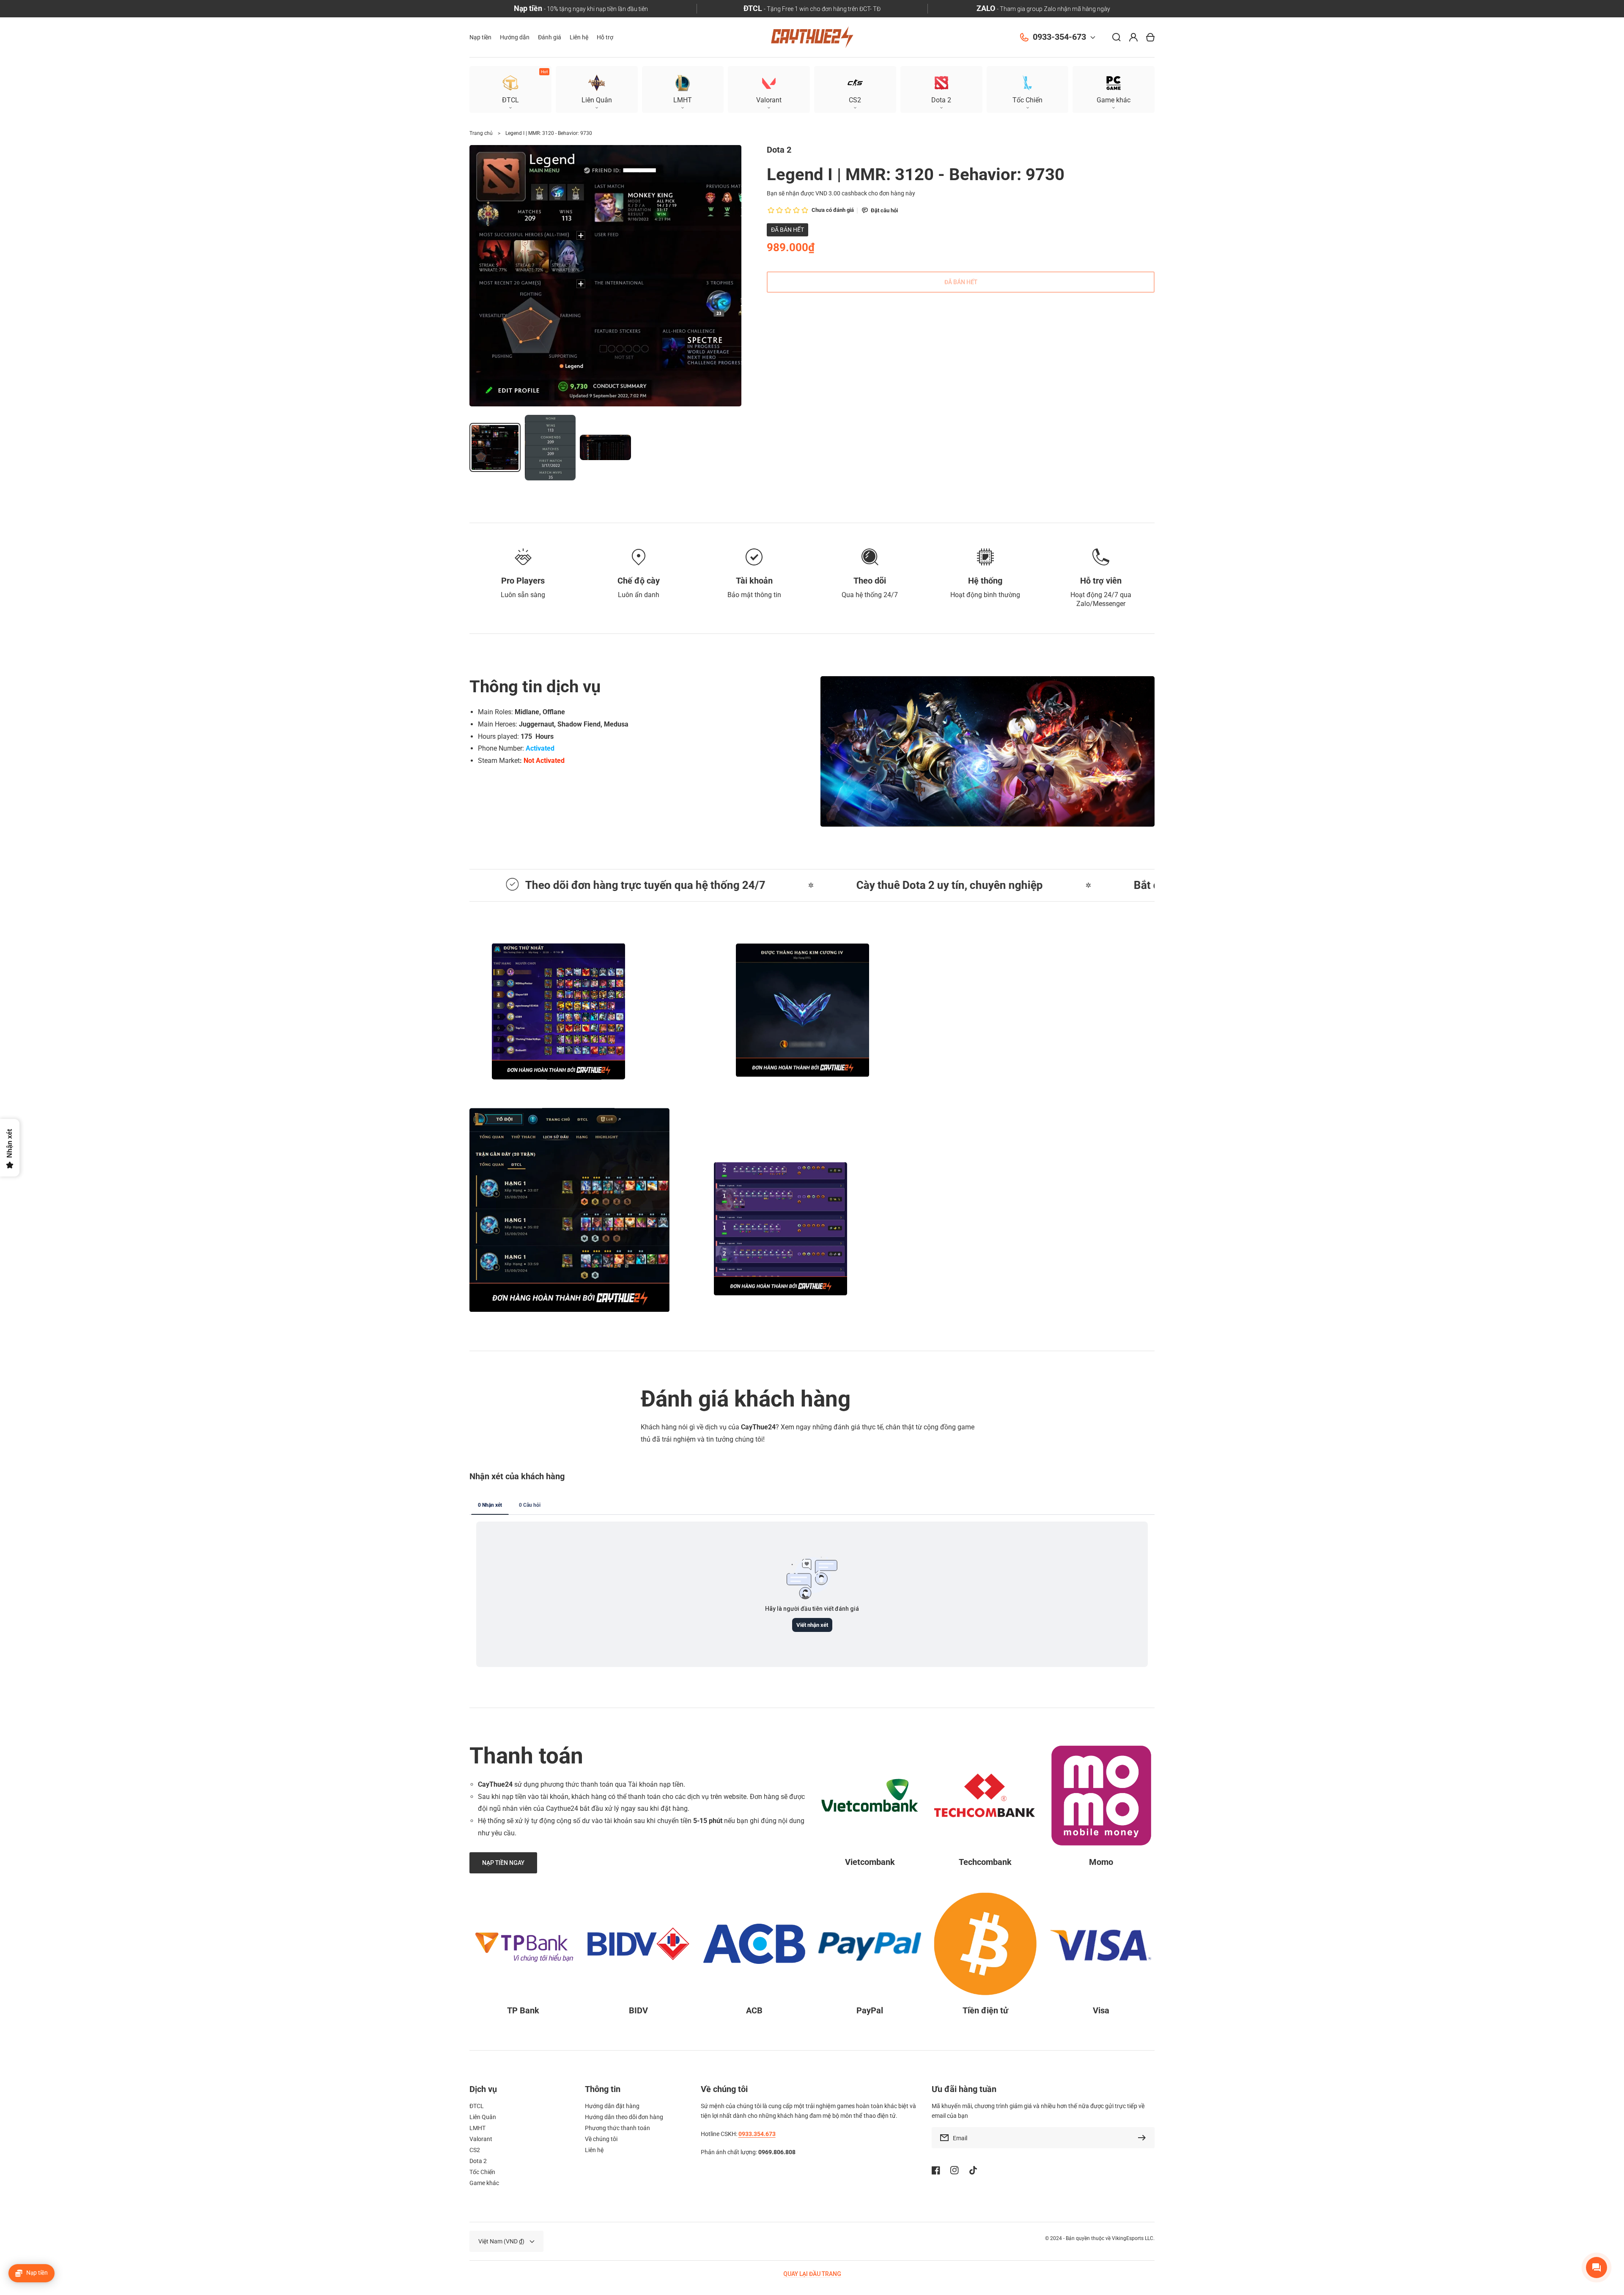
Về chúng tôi (601, 2139)
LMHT (477, 2128)
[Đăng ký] (1144, 2138)
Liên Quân (483, 2117)
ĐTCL (477, 2106)
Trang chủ (481, 133)
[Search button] (1116, 37)
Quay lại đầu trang (812, 2274)
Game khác (484, 2183)
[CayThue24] (812, 37)
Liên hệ (594, 2150)
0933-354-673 (1059, 37)
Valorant (481, 2139)
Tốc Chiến (482, 2172)
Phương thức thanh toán (617, 2128)
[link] (802, 1010)
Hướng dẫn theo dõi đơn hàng (624, 2117)
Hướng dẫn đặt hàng (612, 2106)
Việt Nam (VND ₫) (501, 2241)
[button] (1114, 89)
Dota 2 (478, 2161)
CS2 (475, 2150)
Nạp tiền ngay (1034, 1229)
